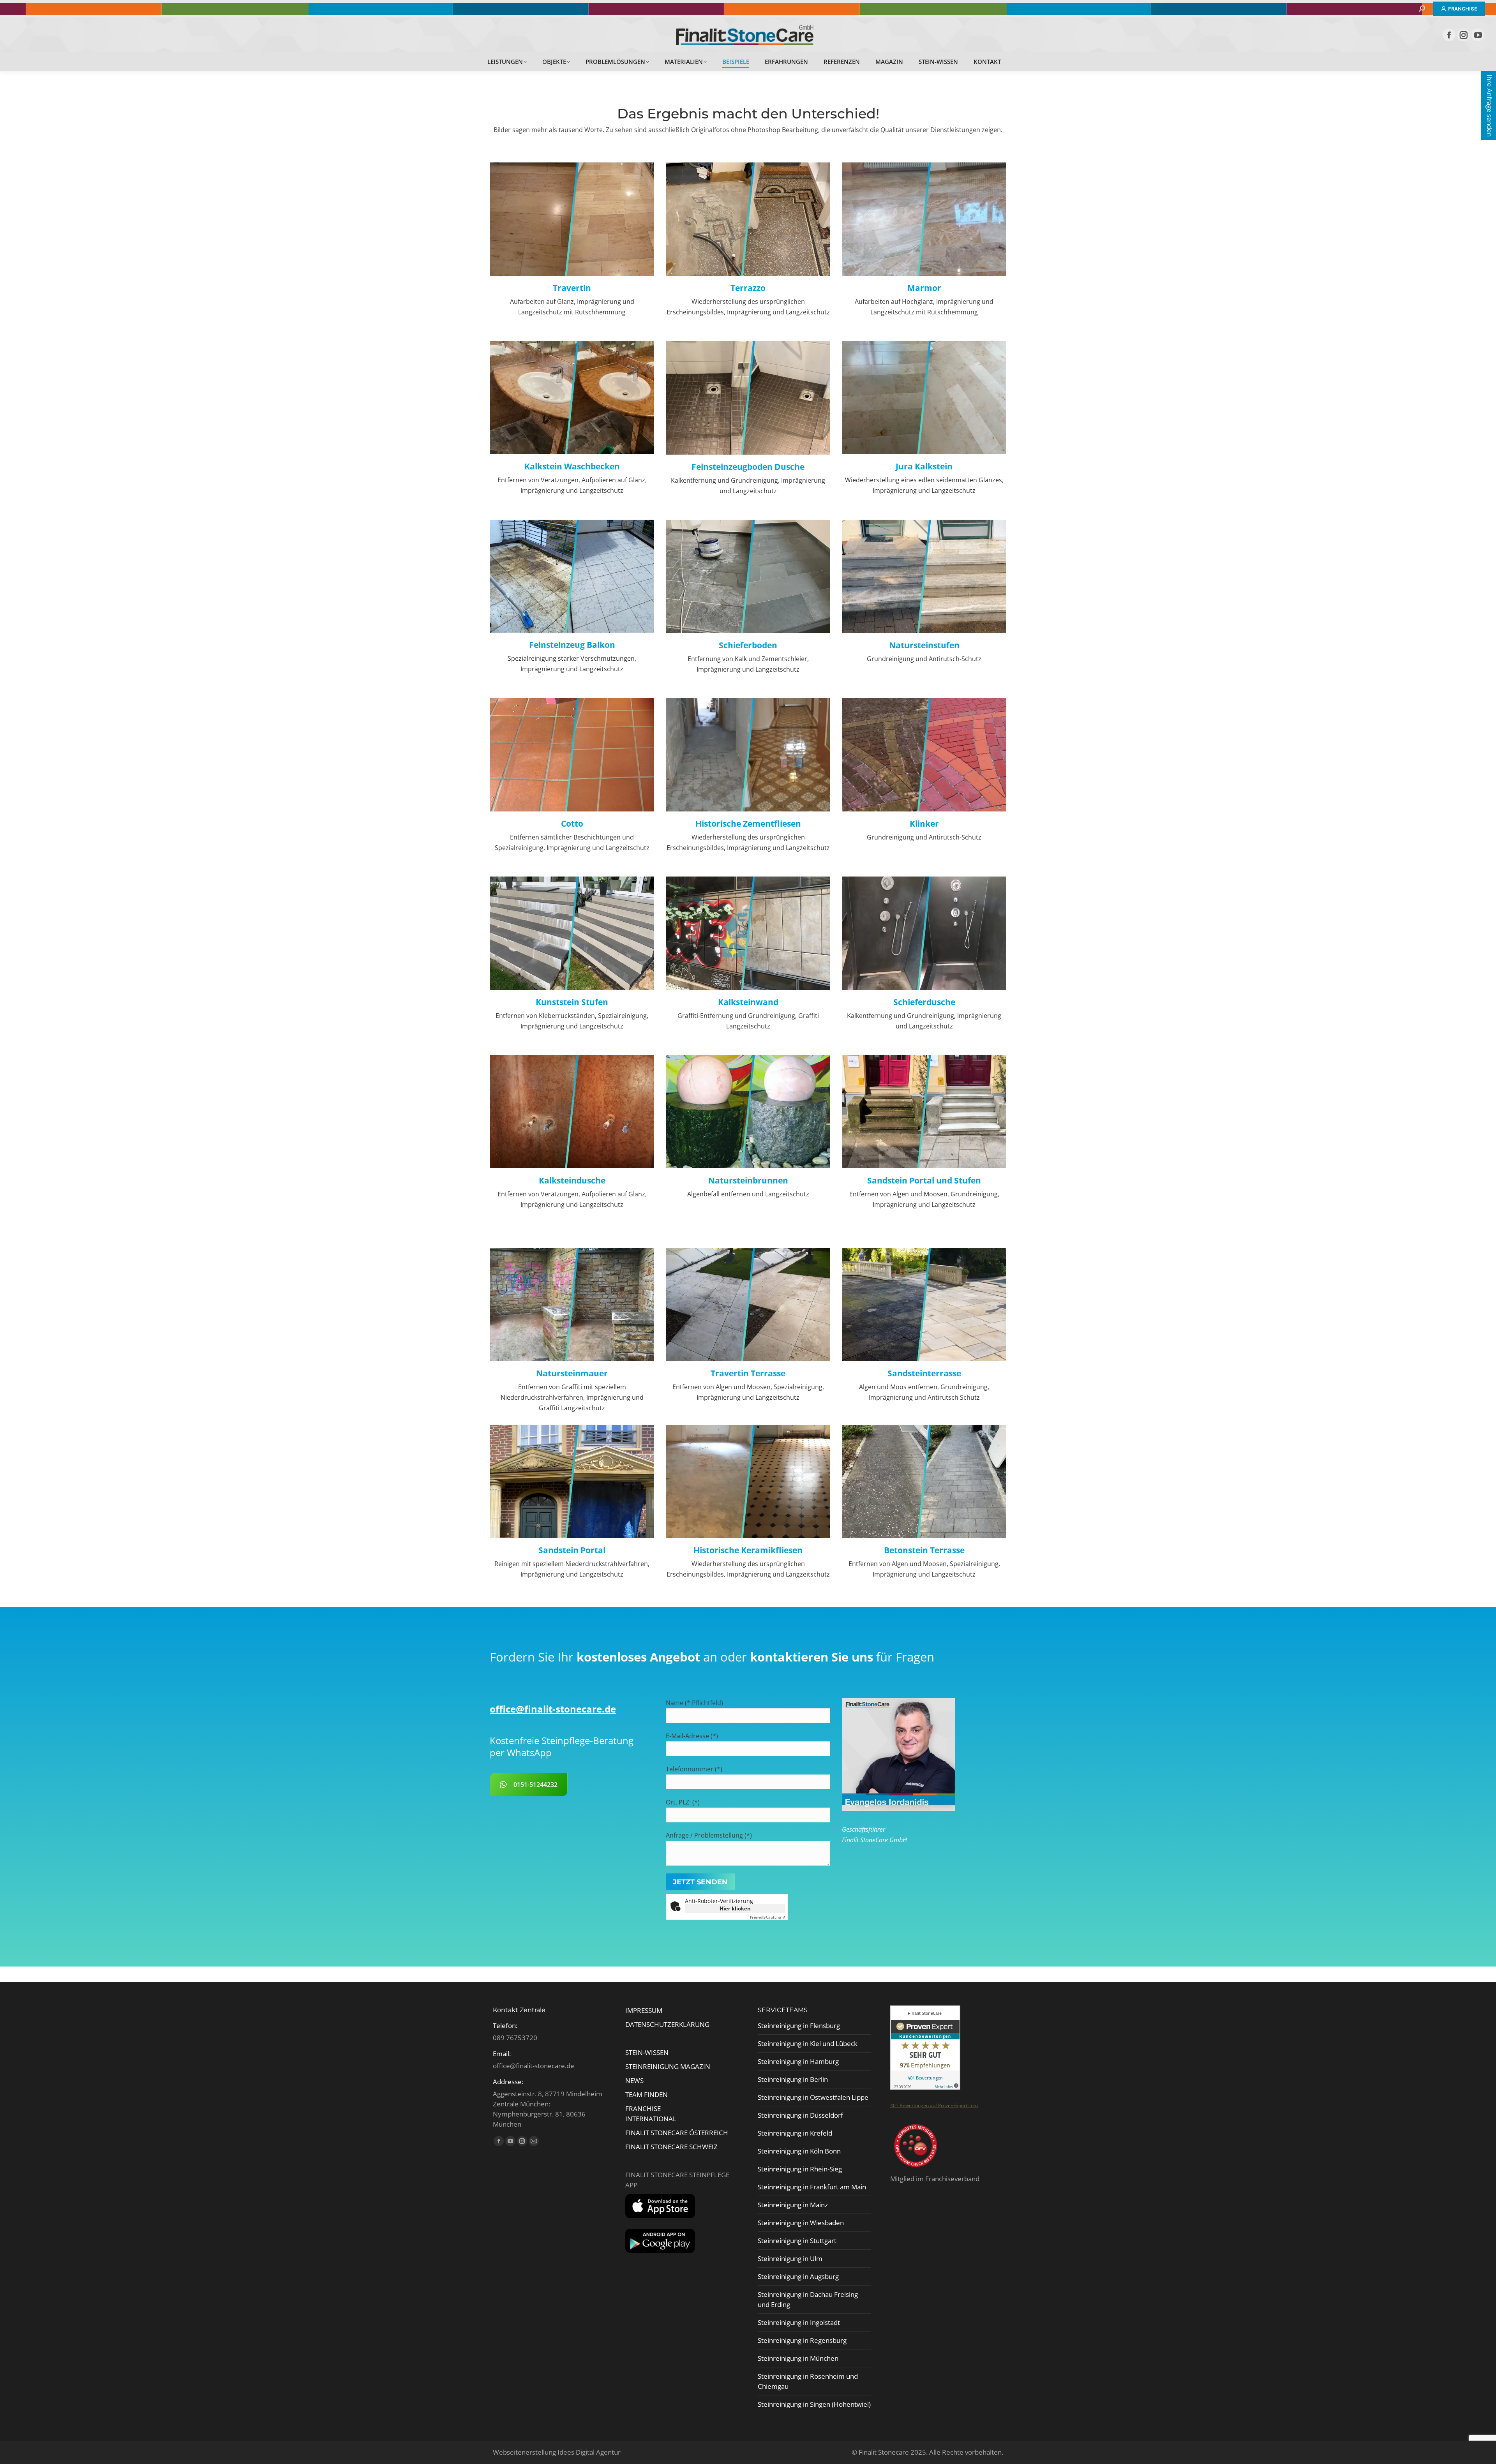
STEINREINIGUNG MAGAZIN (668, 2066)
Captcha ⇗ (768, 1917)
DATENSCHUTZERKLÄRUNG (667, 2024)
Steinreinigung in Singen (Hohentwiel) (814, 2404)
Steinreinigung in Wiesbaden (801, 2223)
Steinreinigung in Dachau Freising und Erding (808, 2299)
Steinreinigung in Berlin (793, 2079)
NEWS (634, 2080)
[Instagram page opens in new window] (1463, 35)
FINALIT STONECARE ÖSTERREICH (677, 2133)
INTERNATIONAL (651, 2119)
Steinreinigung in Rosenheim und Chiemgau (808, 2381)
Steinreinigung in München (798, 2358)
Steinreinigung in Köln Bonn (799, 2151)
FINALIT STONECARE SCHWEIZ (671, 2147)
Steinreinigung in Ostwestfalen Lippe (813, 2097)
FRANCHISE (643, 2109)
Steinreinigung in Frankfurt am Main (812, 2187)
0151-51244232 (535, 1785)
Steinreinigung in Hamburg (798, 2061)
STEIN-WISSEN (647, 2052)
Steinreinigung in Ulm (790, 2259)
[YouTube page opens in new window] (1478, 35)
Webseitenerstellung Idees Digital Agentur (557, 2452)
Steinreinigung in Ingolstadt (799, 2322)
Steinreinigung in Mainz (793, 2205)
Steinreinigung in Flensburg (799, 2026)
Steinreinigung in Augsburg (798, 2276)
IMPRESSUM (644, 2010)
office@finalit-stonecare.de (553, 1709)
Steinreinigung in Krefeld (795, 2133)
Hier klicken (735, 1908)
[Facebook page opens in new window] (1449, 35)
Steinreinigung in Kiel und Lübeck (808, 2043)
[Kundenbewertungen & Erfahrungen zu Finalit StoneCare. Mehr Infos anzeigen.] (925, 2087)
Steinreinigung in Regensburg (802, 2340)
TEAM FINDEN (647, 2094)
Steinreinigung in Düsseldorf (800, 2115)
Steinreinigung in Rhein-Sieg (800, 2169)
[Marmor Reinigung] (924, 273)
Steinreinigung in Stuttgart (797, 2241)
